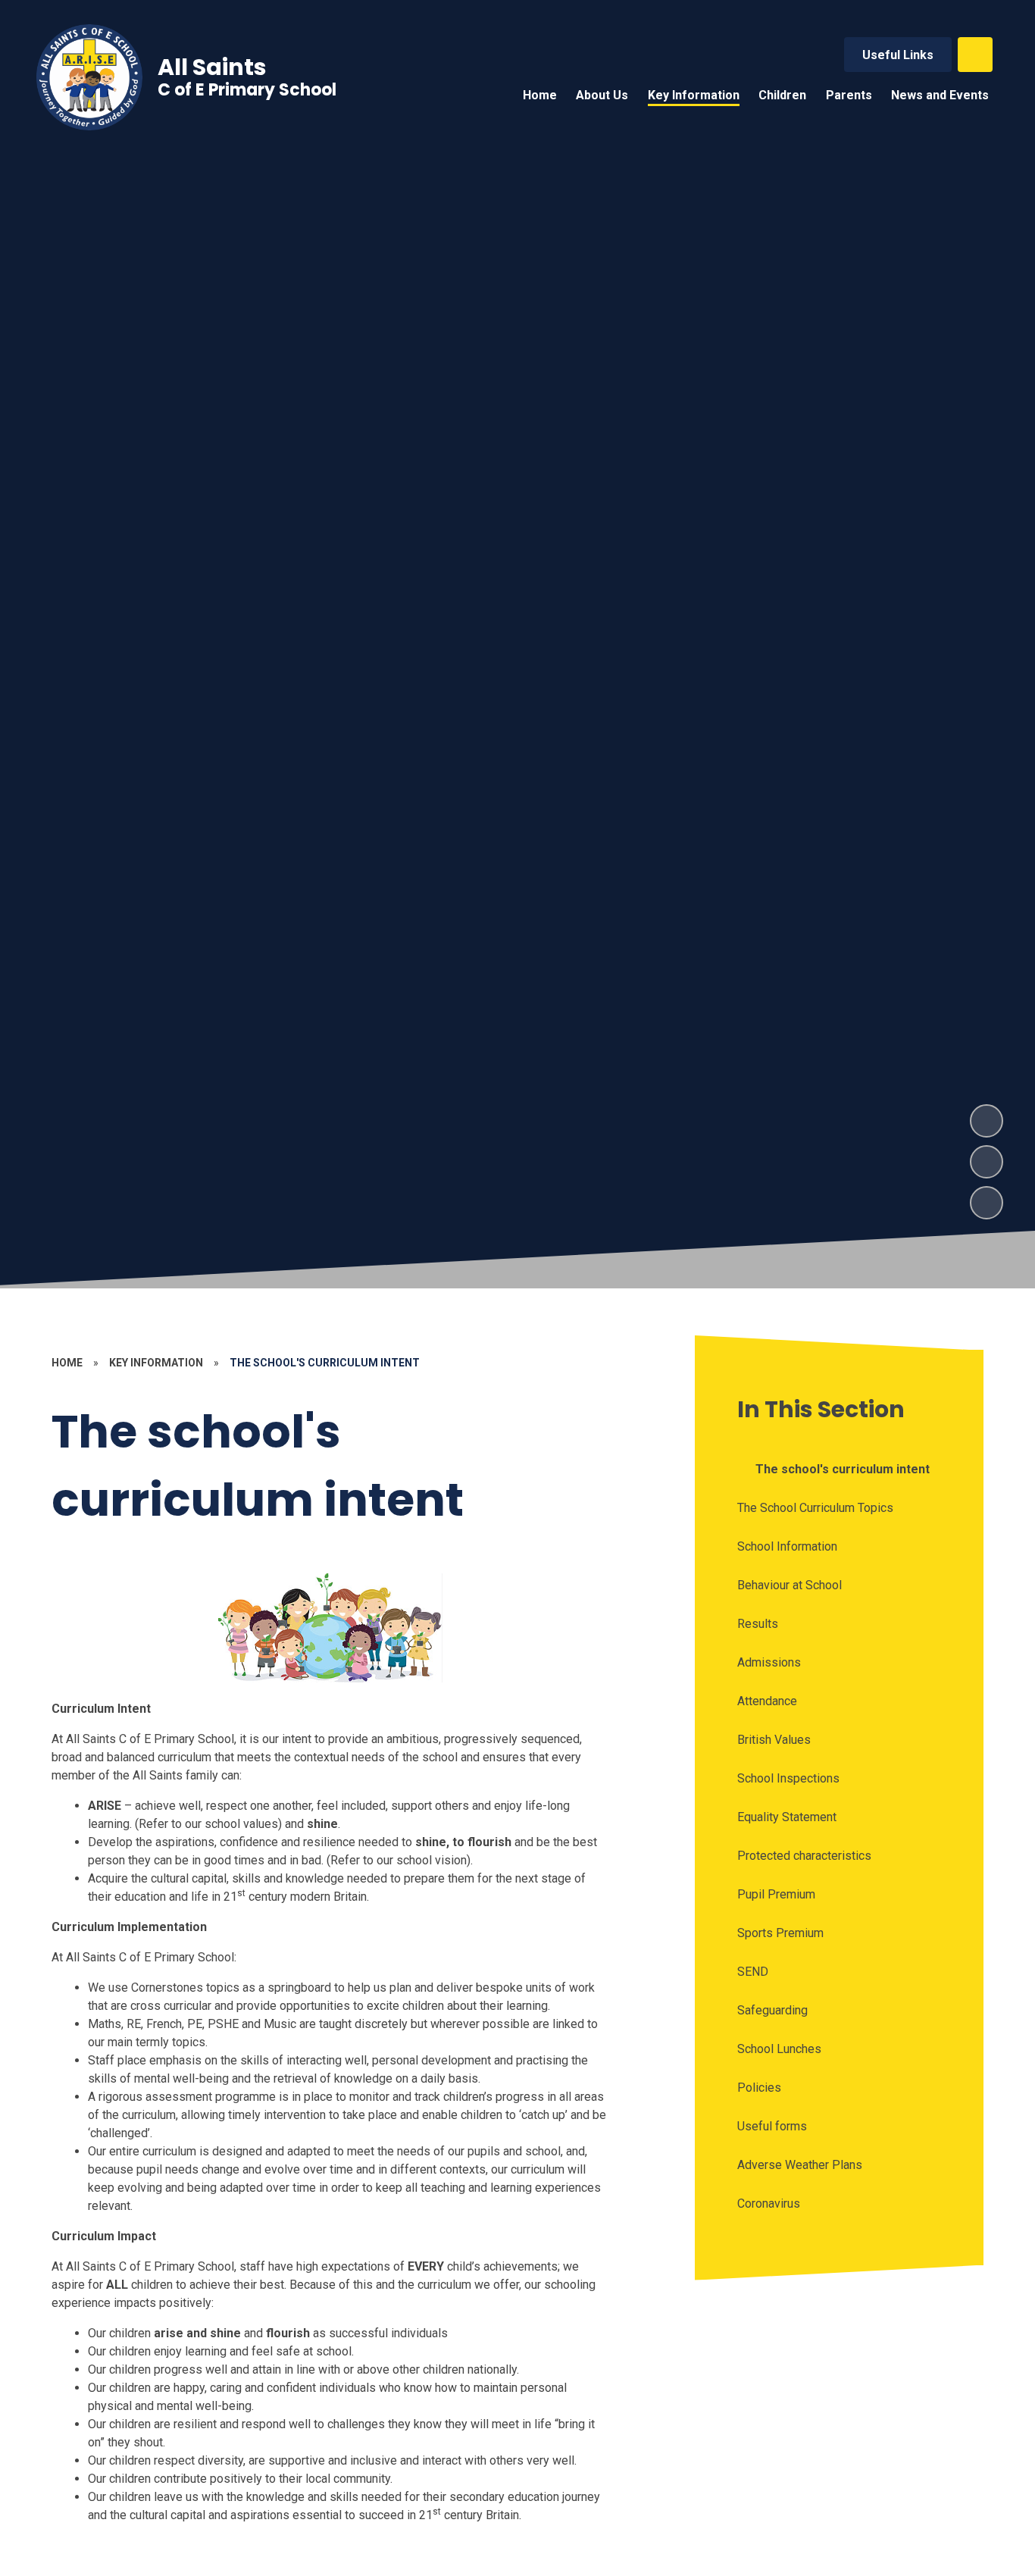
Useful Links (898, 55)
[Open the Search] (975, 55)
